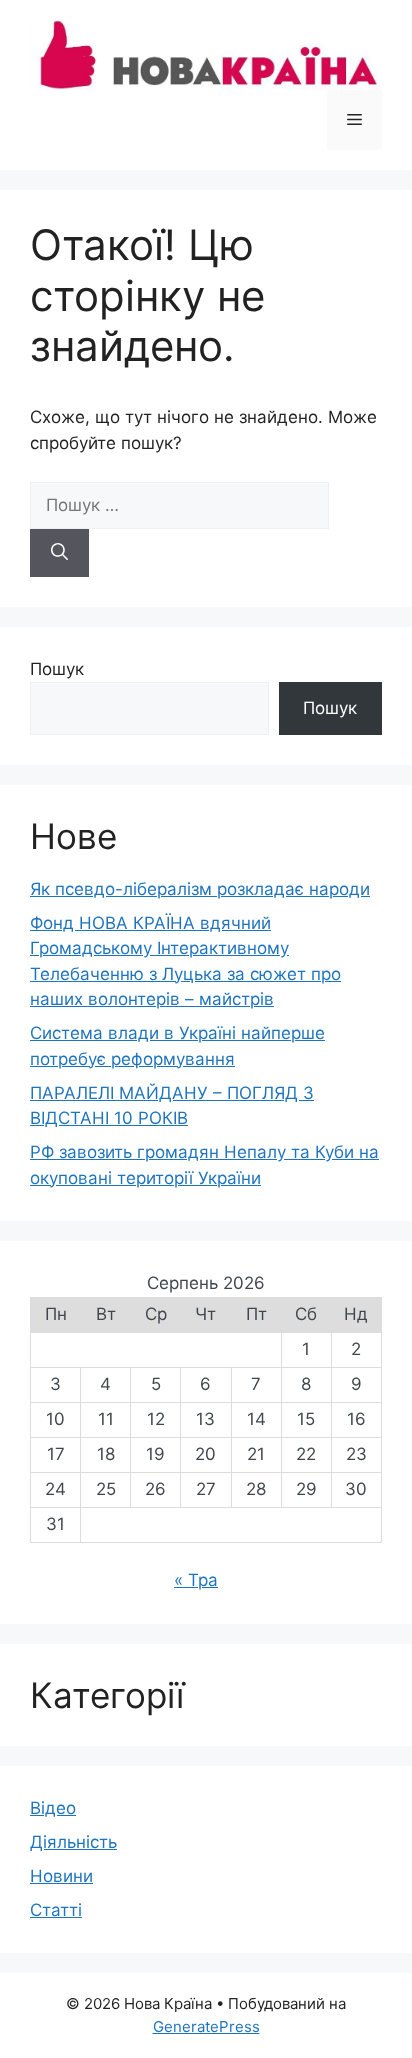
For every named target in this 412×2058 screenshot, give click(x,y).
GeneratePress (206, 2026)
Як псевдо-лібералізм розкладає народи (200, 889)
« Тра (196, 1580)
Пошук (57, 669)
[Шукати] (59, 553)
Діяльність (73, 1842)
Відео (53, 1808)
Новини (61, 1876)
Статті (56, 1910)
